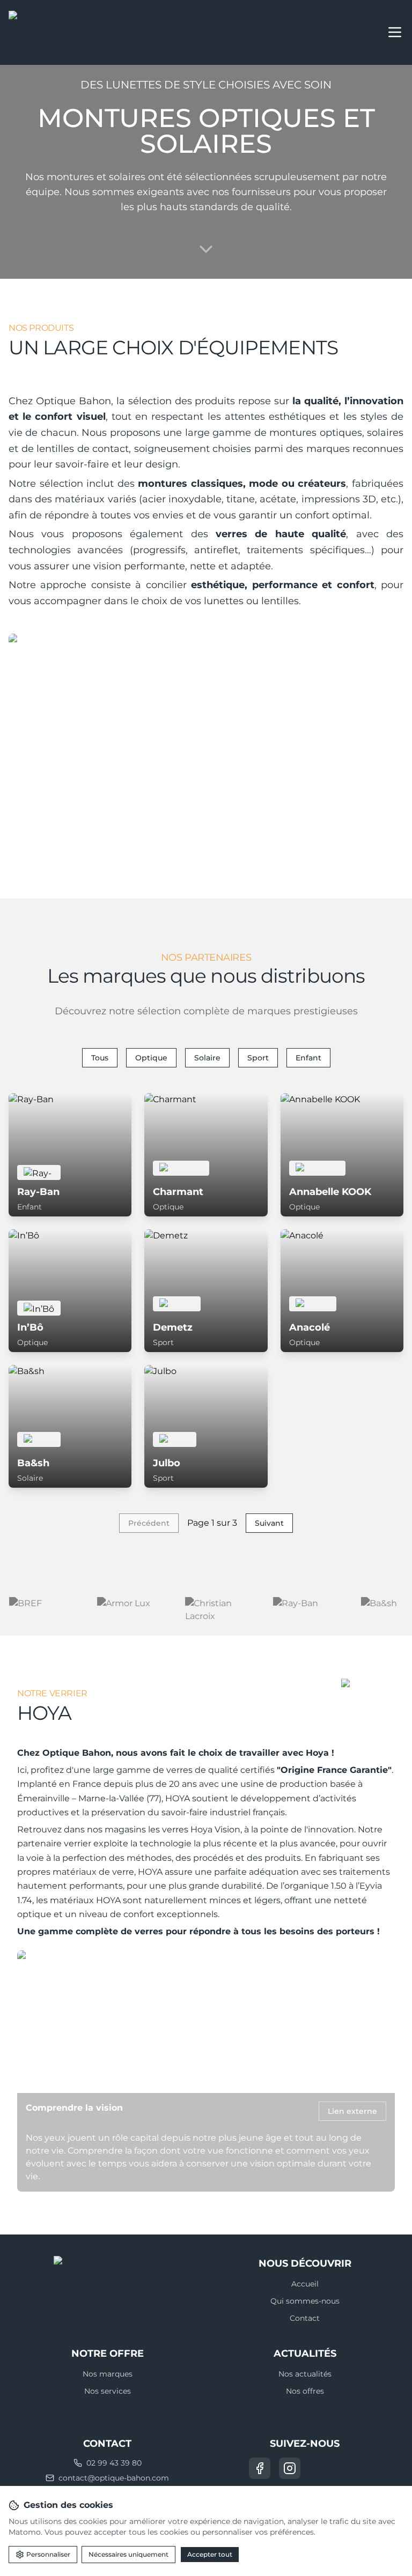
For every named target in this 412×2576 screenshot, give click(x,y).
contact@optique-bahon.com (114, 2478)
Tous (100, 1058)
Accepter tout (210, 2554)
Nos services (108, 2391)
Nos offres (305, 2391)
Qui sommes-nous (305, 2301)
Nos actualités (305, 2374)
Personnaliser (48, 2554)
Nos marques (108, 2374)
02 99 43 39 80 (114, 2463)
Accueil (305, 2284)
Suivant (269, 1523)
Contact (305, 2318)
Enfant (308, 1058)
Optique (151, 1058)
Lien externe (352, 2111)
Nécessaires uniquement (128, 2554)
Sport (258, 1058)
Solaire (207, 1058)
